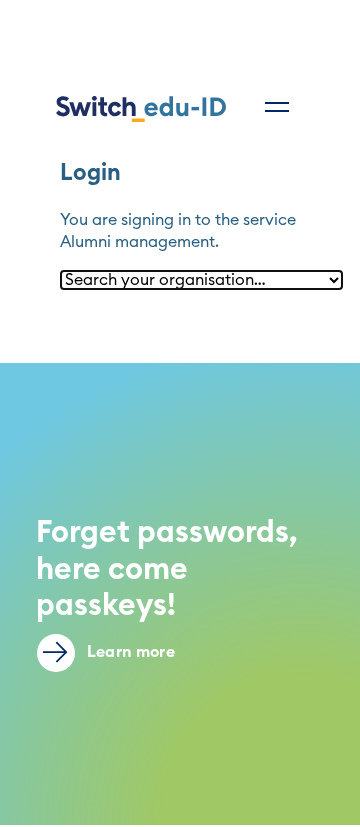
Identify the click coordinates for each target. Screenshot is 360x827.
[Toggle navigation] (277, 107)
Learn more (129, 652)
